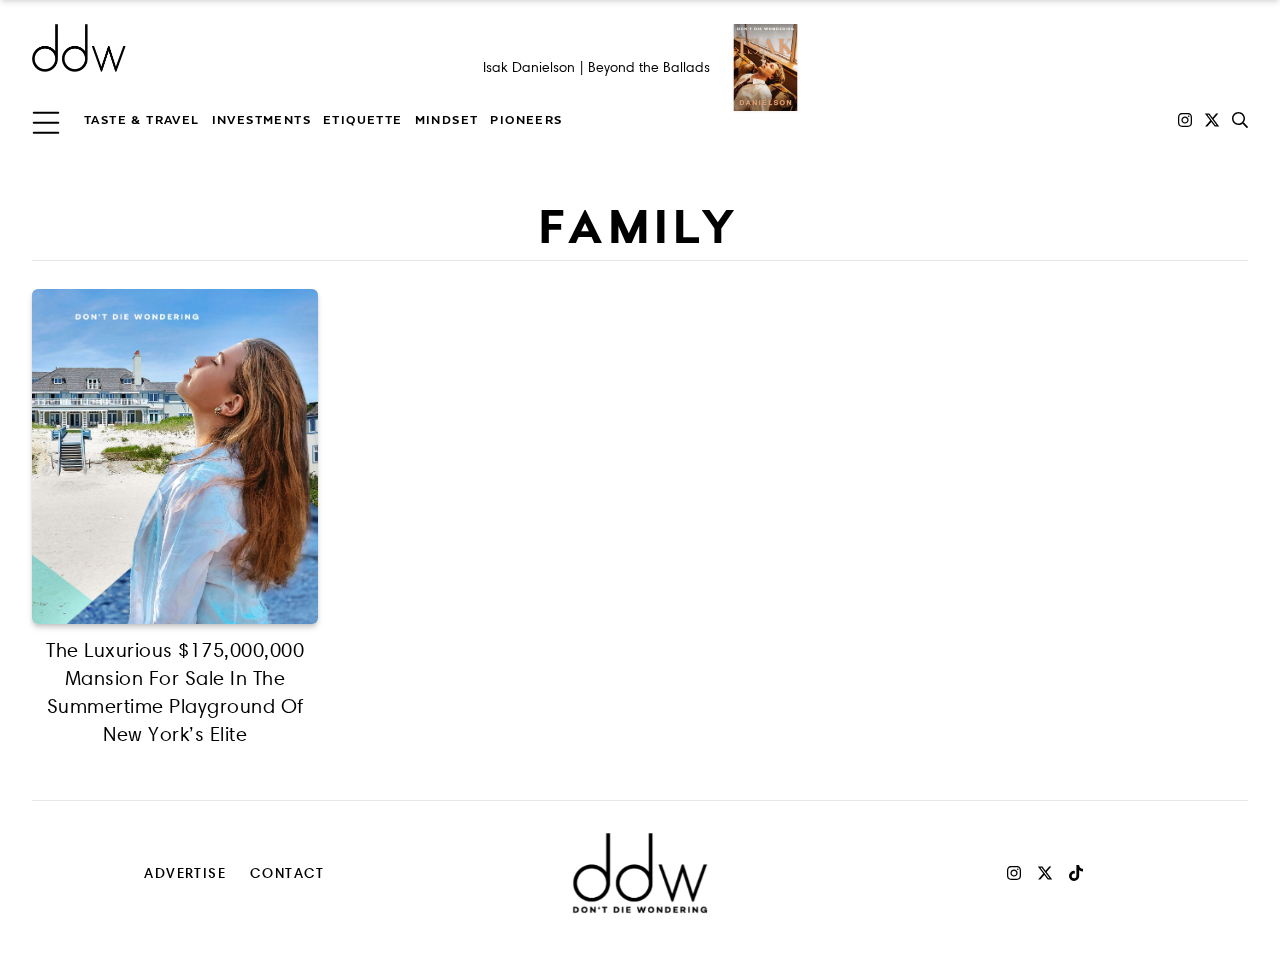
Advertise (185, 872)
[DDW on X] (1212, 120)
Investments (261, 120)
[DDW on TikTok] (1076, 873)
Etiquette (363, 120)
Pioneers (526, 120)
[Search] (1240, 120)
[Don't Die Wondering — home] (224, 48)
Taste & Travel (142, 120)
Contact (287, 872)
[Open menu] (46, 120)
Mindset (447, 120)
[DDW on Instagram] (1185, 120)
